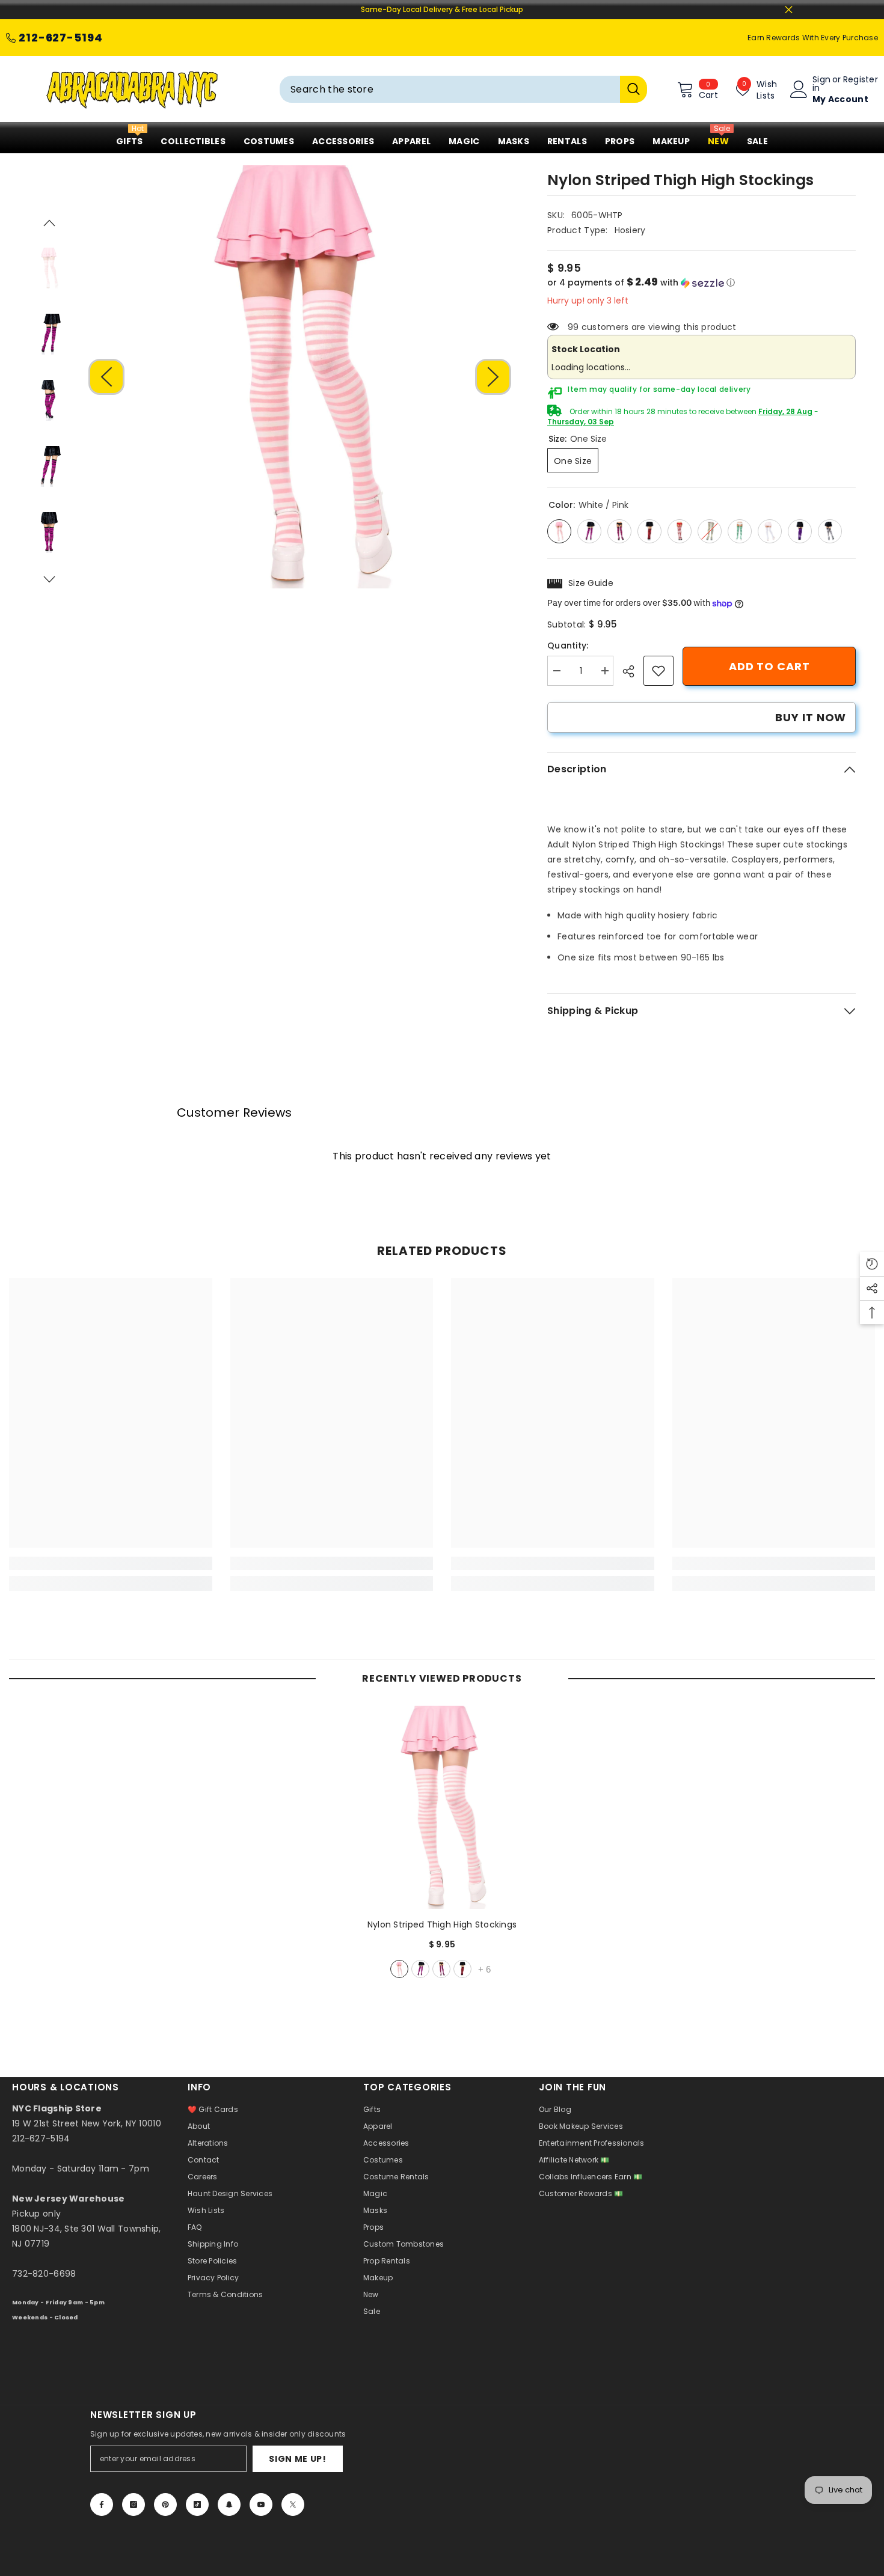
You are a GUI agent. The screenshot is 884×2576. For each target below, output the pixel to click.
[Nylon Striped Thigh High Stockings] (442, 1807)
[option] (300, 377)
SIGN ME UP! (298, 2459)
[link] (658, 671)
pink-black (420, 1969)
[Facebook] (102, 2504)
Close (789, 10)
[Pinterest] (165, 2504)
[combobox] (450, 89)
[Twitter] (293, 2504)
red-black (462, 1969)
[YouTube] (261, 2504)
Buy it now (811, 717)
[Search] (463, 89)
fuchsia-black (441, 1969)
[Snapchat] (229, 2504)
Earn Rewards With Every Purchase (813, 38)
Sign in (821, 84)
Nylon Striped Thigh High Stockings (442, 1924)
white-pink (399, 1969)
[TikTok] (197, 2504)
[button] (106, 377)
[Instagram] (134, 2504)
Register (861, 80)
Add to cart (769, 666)
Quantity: (568, 646)
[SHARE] (633, 671)
